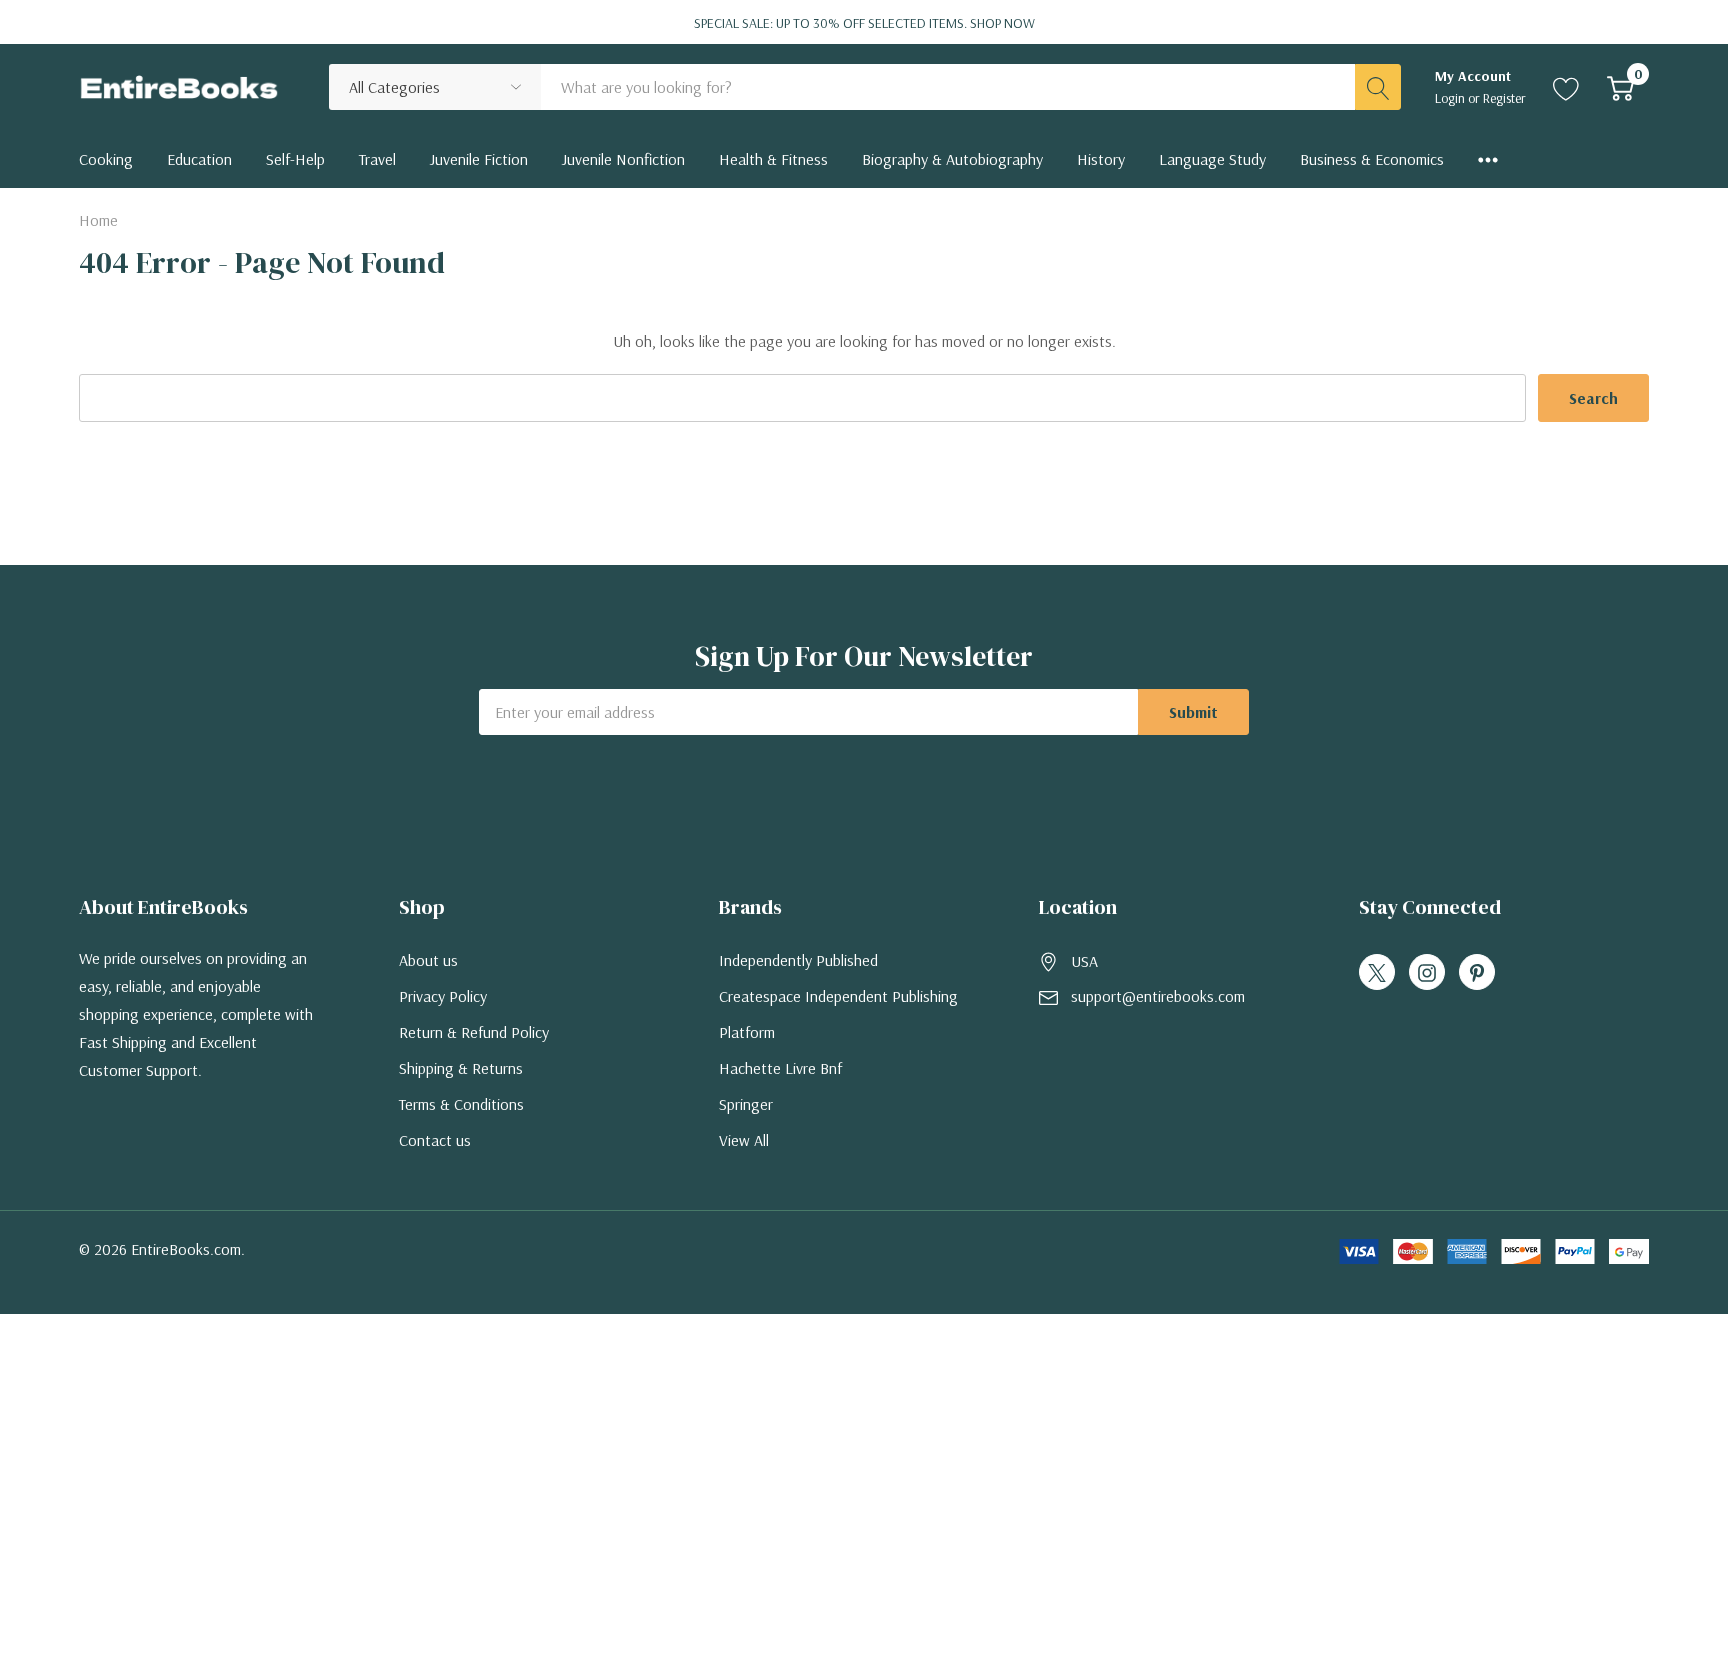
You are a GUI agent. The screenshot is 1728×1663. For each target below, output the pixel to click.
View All (744, 1140)
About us (428, 960)
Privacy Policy (443, 996)
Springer (746, 1104)
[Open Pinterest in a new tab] (1477, 973)
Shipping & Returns (461, 1068)
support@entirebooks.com (1158, 996)
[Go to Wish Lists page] (1566, 87)
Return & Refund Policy (474, 1032)
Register (1504, 98)
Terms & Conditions (461, 1104)
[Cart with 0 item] (1620, 87)
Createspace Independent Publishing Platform (838, 1014)
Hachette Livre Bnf (780, 1068)
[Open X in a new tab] (1377, 973)
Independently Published (798, 960)
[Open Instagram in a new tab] (1427, 973)
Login (1451, 98)
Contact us (435, 1140)
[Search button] (1378, 87)
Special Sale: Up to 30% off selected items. (864, 23)
